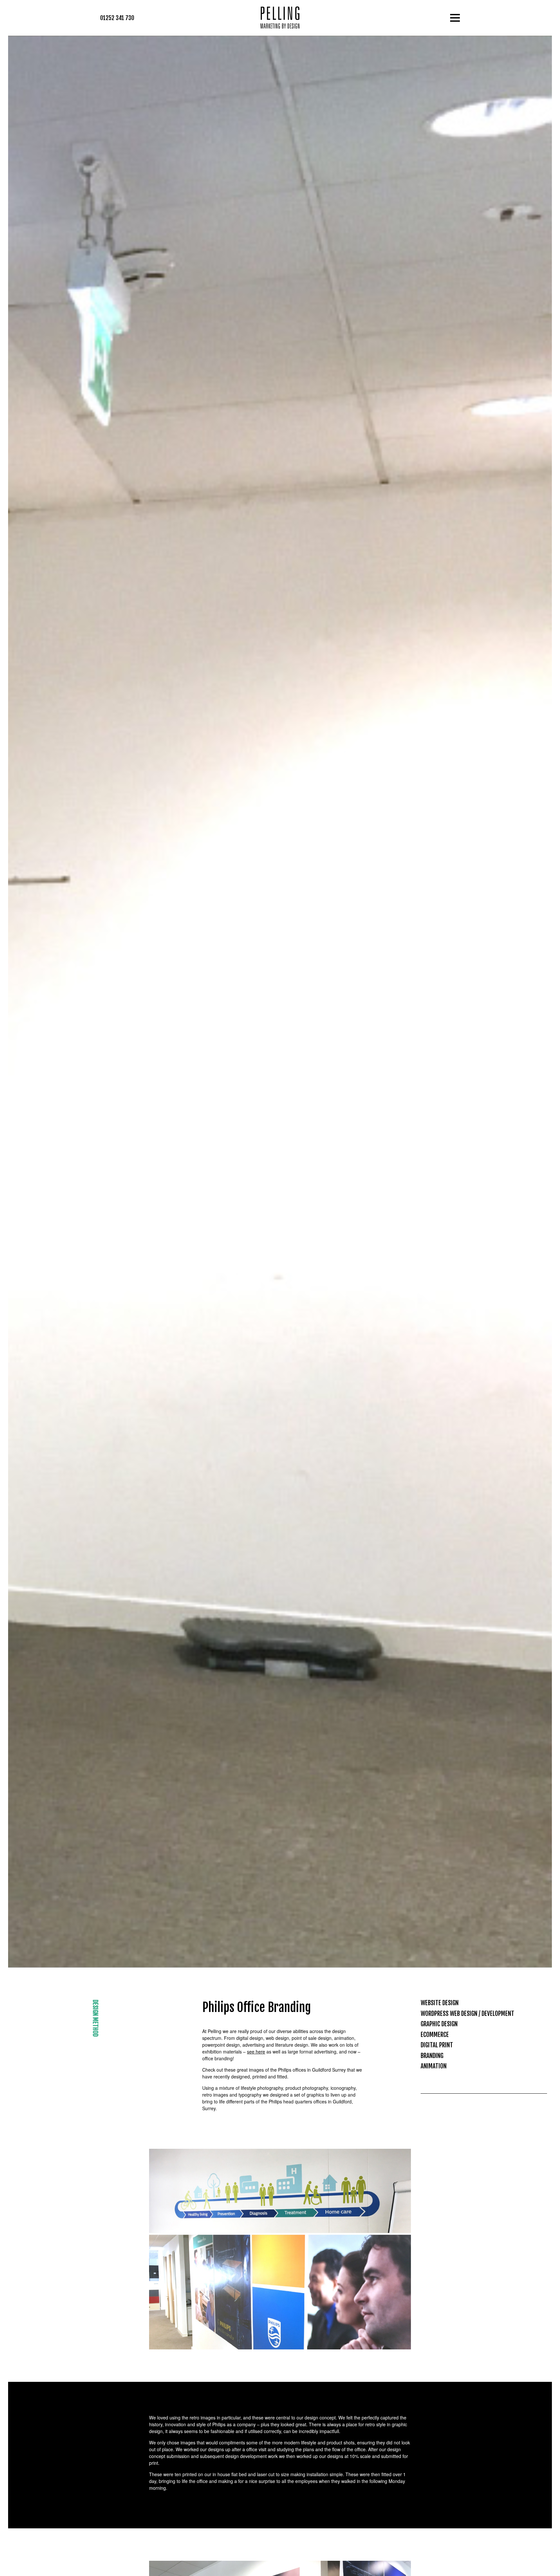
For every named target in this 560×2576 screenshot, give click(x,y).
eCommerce (435, 2035)
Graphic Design (439, 2024)
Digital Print (437, 2045)
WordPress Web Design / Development (467, 2014)
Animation (434, 2066)
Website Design (440, 2003)
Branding (432, 2056)
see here (256, 2052)
